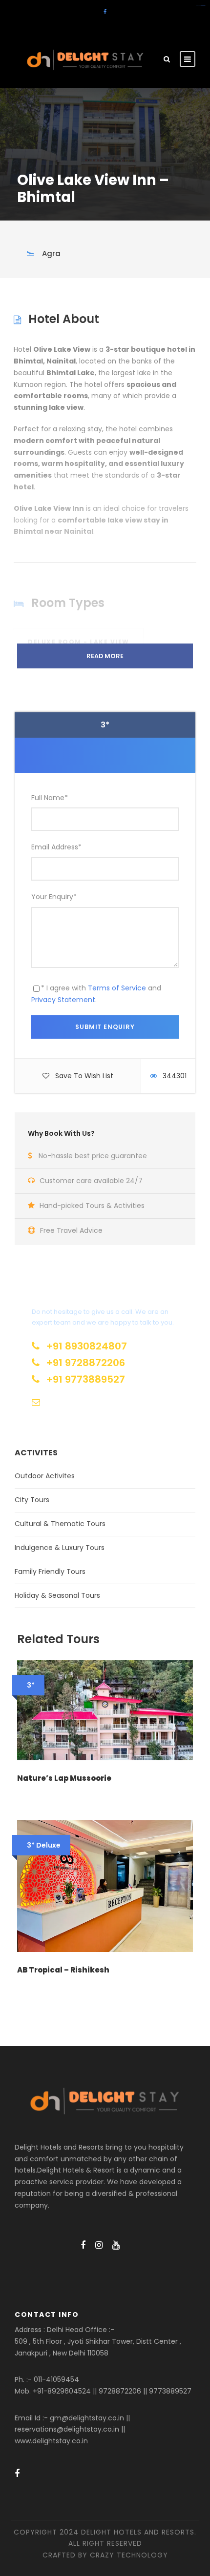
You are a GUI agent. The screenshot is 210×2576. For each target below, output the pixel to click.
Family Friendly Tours (50, 1571)
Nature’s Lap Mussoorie (64, 1778)
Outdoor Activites (45, 1476)
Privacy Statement (63, 1000)
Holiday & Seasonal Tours (57, 1595)
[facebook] (105, 12)
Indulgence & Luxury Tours (60, 1548)
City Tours (32, 1500)
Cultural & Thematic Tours (60, 1524)
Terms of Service (117, 988)
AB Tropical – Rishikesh (63, 1970)
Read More (105, 656)
